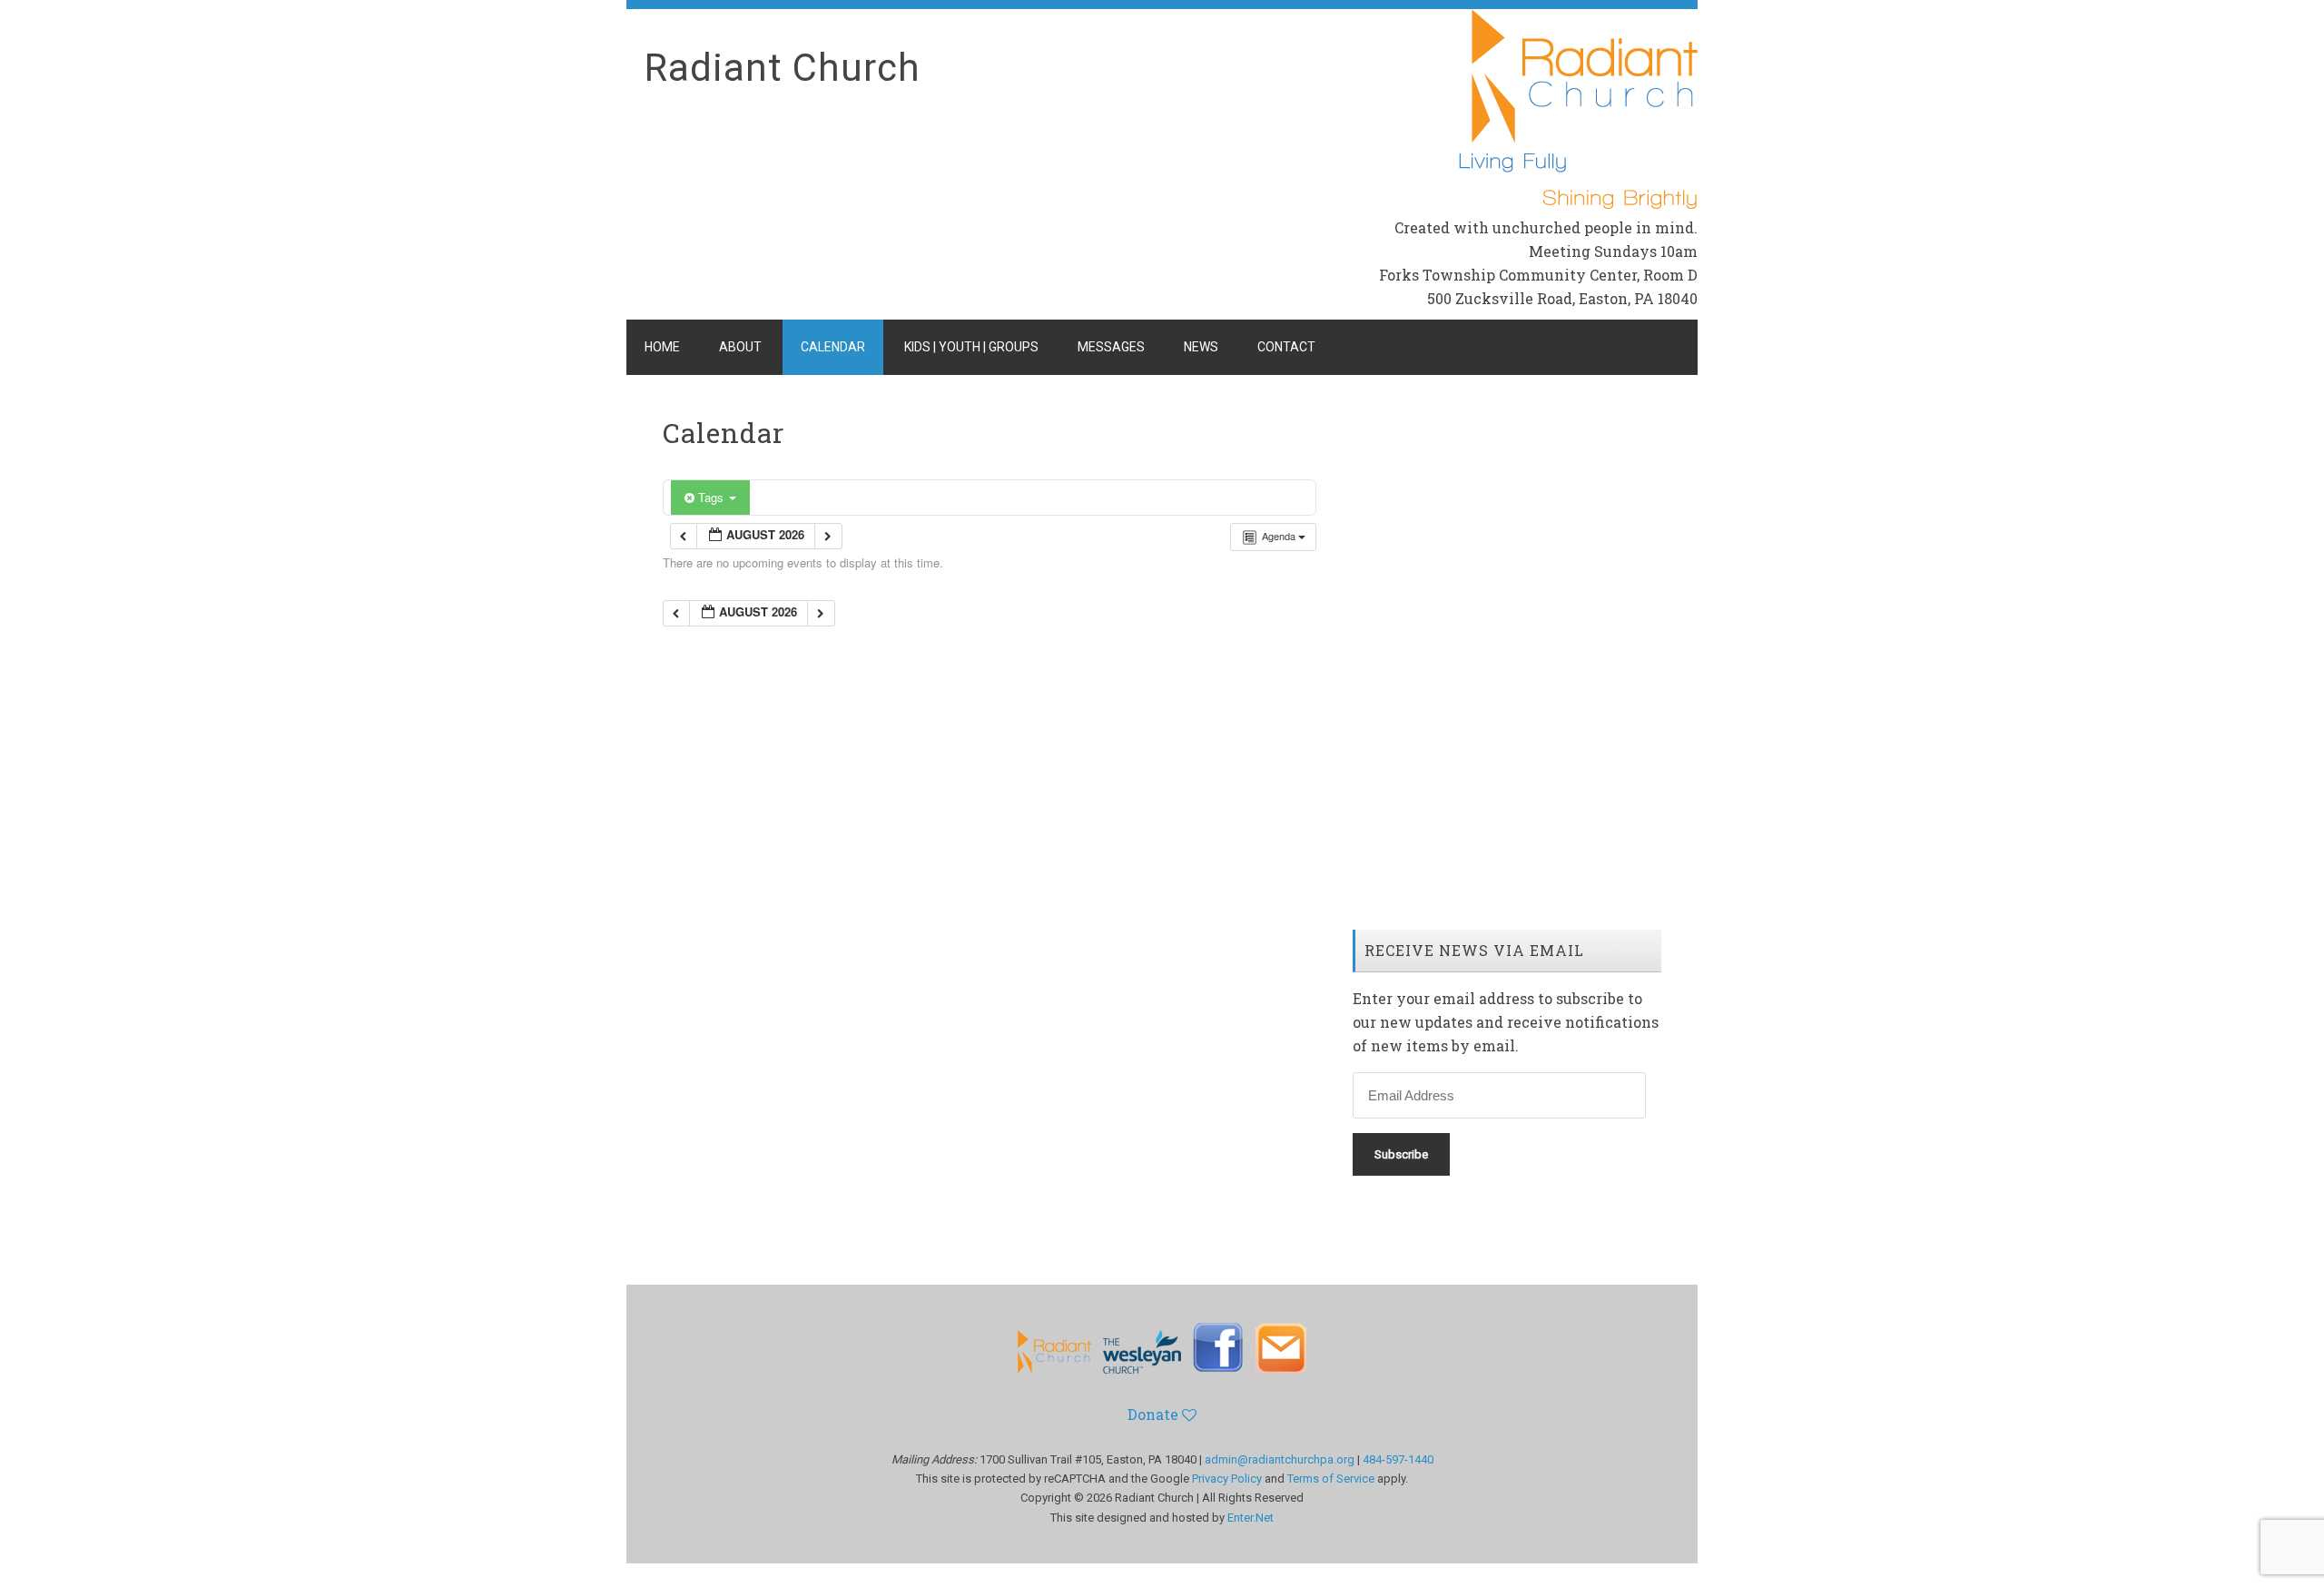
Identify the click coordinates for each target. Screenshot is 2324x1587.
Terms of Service (1331, 1479)
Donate (1155, 1414)
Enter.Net (1251, 1518)
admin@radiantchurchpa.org (1280, 1459)
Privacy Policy (1227, 1479)
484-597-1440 (1398, 1459)
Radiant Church (783, 68)
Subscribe (1401, 1154)
